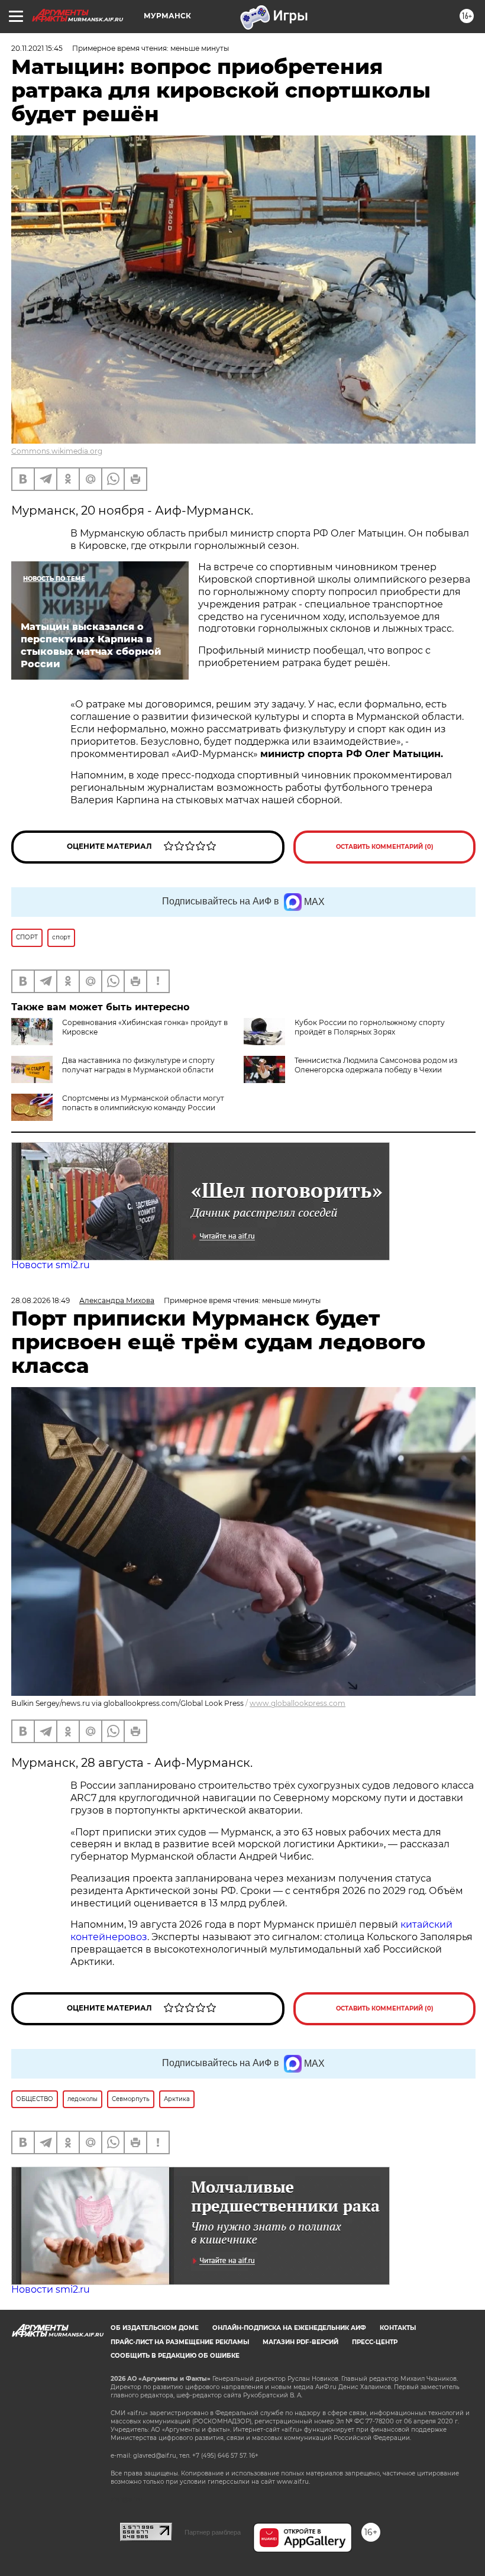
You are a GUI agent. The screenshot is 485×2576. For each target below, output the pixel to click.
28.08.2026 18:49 (41, 1300)
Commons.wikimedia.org (57, 451)
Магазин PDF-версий (300, 2342)
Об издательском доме (155, 2328)
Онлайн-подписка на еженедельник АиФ (289, 2328)
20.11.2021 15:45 (37, 48)
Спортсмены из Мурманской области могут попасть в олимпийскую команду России (143, 1103)
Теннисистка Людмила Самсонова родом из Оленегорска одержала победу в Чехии (376, 1065)
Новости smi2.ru (51, 1265)
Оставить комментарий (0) (385, 847)
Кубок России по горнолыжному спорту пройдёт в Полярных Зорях (370, 1027)
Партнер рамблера (213, 2532)
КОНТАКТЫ (398, 2328)
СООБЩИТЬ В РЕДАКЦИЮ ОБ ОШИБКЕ (175, 2356)
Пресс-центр (375, 2342)
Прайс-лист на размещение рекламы (180, 2342)
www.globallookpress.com (298, 1703)
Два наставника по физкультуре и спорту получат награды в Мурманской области (138, 1065)
